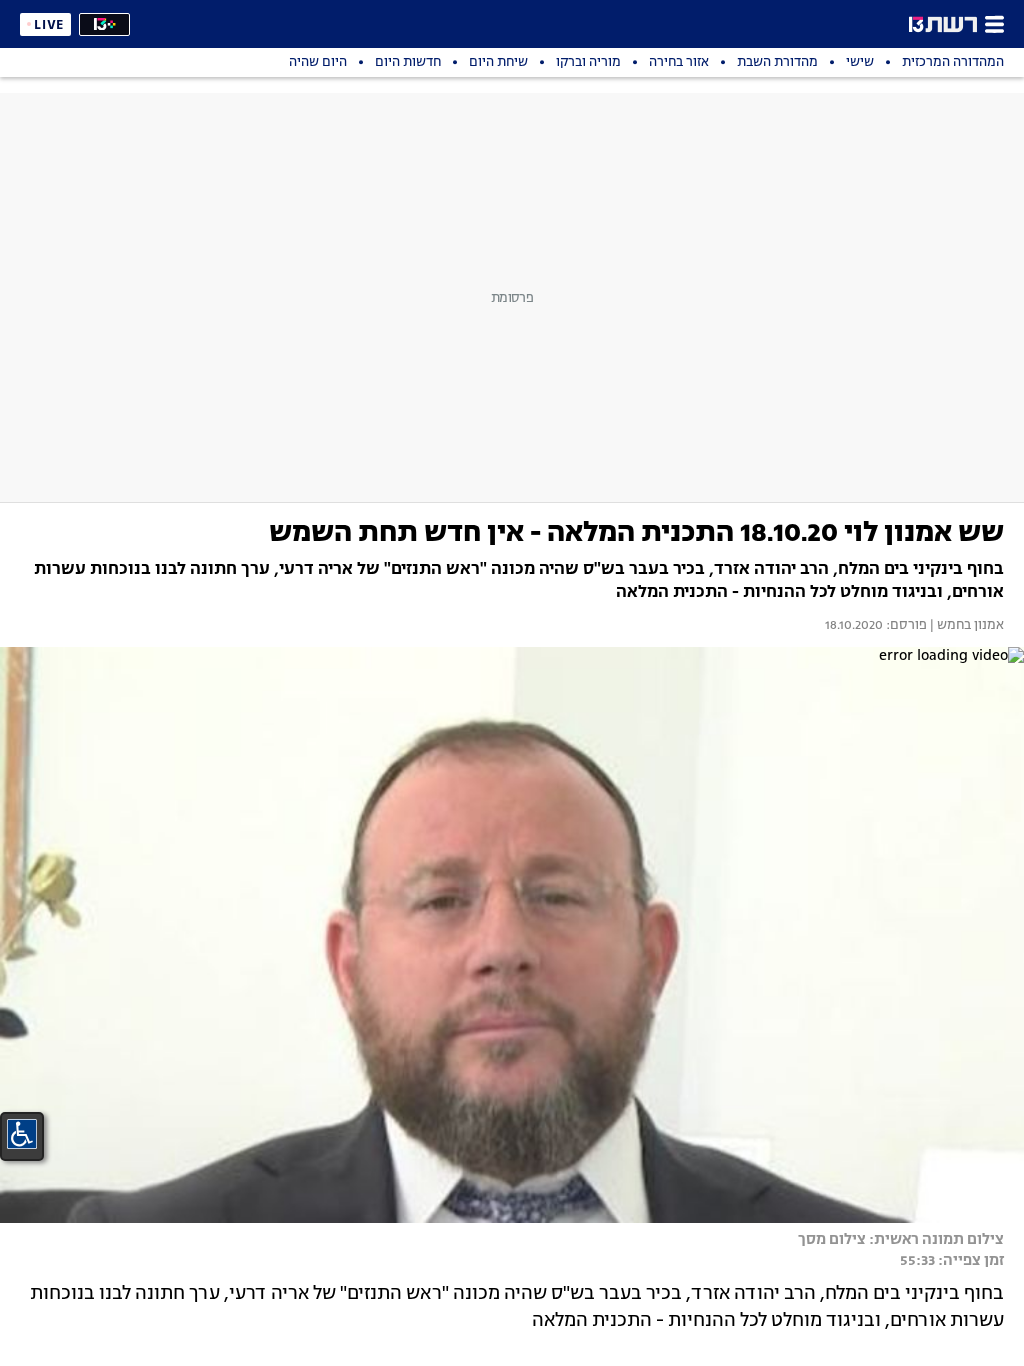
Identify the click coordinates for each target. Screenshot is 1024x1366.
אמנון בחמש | (965, 626)
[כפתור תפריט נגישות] (22, 1134)
